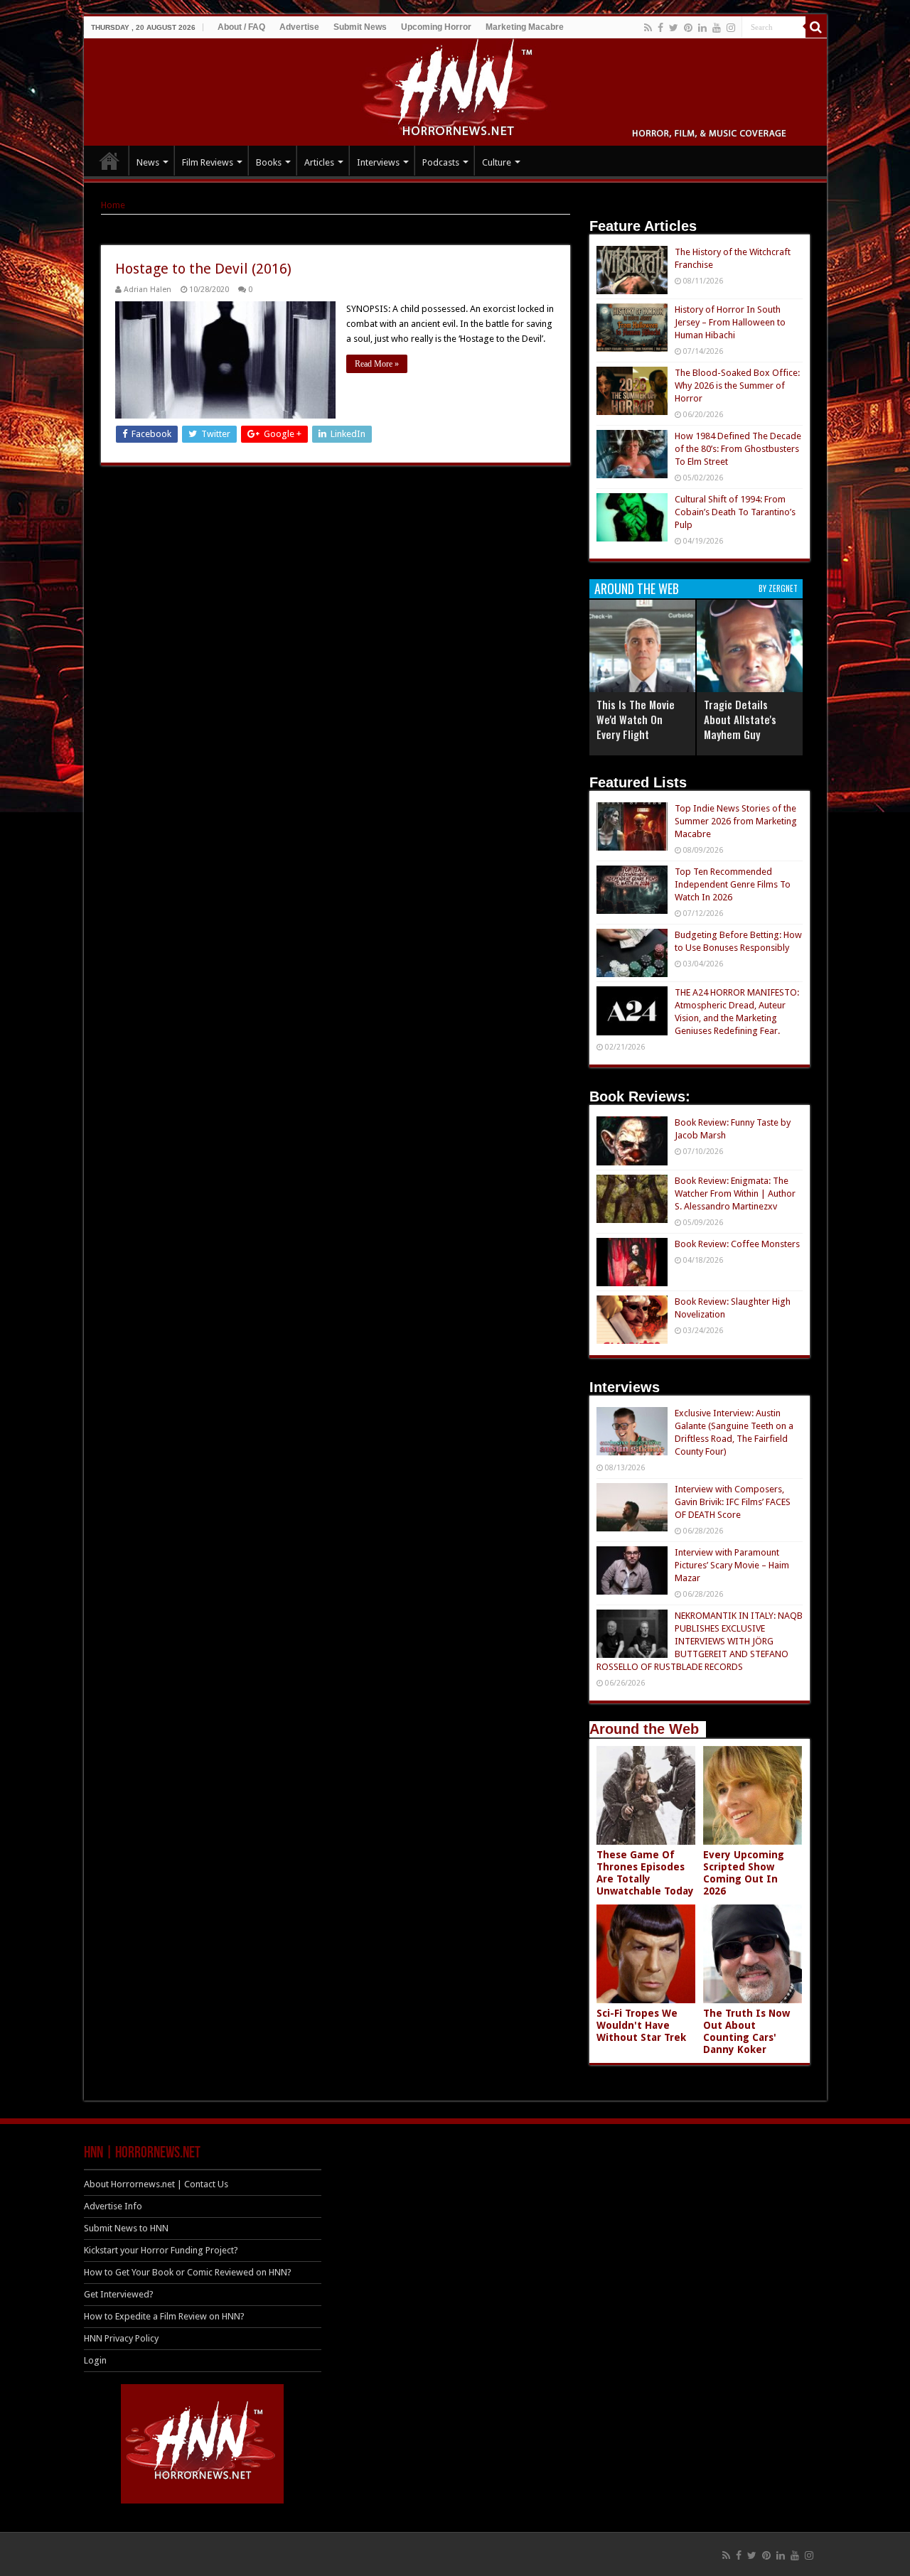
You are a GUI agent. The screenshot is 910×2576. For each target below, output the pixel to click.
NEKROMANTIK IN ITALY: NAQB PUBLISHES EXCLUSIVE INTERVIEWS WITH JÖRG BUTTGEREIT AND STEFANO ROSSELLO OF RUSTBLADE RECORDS (700, 1641)
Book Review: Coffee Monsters (737, 1244)
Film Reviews (208, 162)
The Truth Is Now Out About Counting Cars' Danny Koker (746, 2031)
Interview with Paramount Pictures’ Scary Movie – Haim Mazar (732, 1565)
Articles (319, 162)
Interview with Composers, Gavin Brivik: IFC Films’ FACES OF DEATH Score (733, 1502)
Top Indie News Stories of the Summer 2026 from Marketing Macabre (736, 821)
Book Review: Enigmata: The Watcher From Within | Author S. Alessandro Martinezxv (735, 1193)
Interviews (378, 162)
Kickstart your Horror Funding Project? (161, 2250)
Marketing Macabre (525, 27)
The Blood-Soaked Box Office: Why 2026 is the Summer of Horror (737, 386)
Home (113, 205)
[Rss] (648, 28)
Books (269, 162)
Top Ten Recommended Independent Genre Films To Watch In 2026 (733, 884)
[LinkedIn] (702, 28)
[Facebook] (660, 28)
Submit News (360, 27)
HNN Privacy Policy (121, 2338)
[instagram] (731, 28)
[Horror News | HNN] (455, 90)
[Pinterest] (688, 28)
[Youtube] (717, 28)
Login (95, 2360)
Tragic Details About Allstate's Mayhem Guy (740, 719)
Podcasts (441, 162)
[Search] (816, 27)
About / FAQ (241, 27)
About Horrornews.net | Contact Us (156, 2184)
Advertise (299, 27)
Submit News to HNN (126, 2228)
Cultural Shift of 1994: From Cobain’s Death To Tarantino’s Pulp (735, 512)
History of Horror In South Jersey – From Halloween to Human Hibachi (730, 322)
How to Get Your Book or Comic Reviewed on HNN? (188, 2272)
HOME (109, 161)
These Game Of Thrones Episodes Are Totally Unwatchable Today (645, 1873)
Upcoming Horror (436, 27)
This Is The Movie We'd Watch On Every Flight (636, 719)
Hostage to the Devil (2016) (203, 269)
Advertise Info (113, 2206)
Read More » (377, 364)
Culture (497, 162)
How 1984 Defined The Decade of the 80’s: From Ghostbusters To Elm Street (738, 449)
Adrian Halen (148, 290)
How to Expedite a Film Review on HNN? (164, 2316)
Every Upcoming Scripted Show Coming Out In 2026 (744, 1873)
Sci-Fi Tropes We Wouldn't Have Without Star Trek (641, 2025)
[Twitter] (674, 28)
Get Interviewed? (119, 2294)
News (148, 162)
